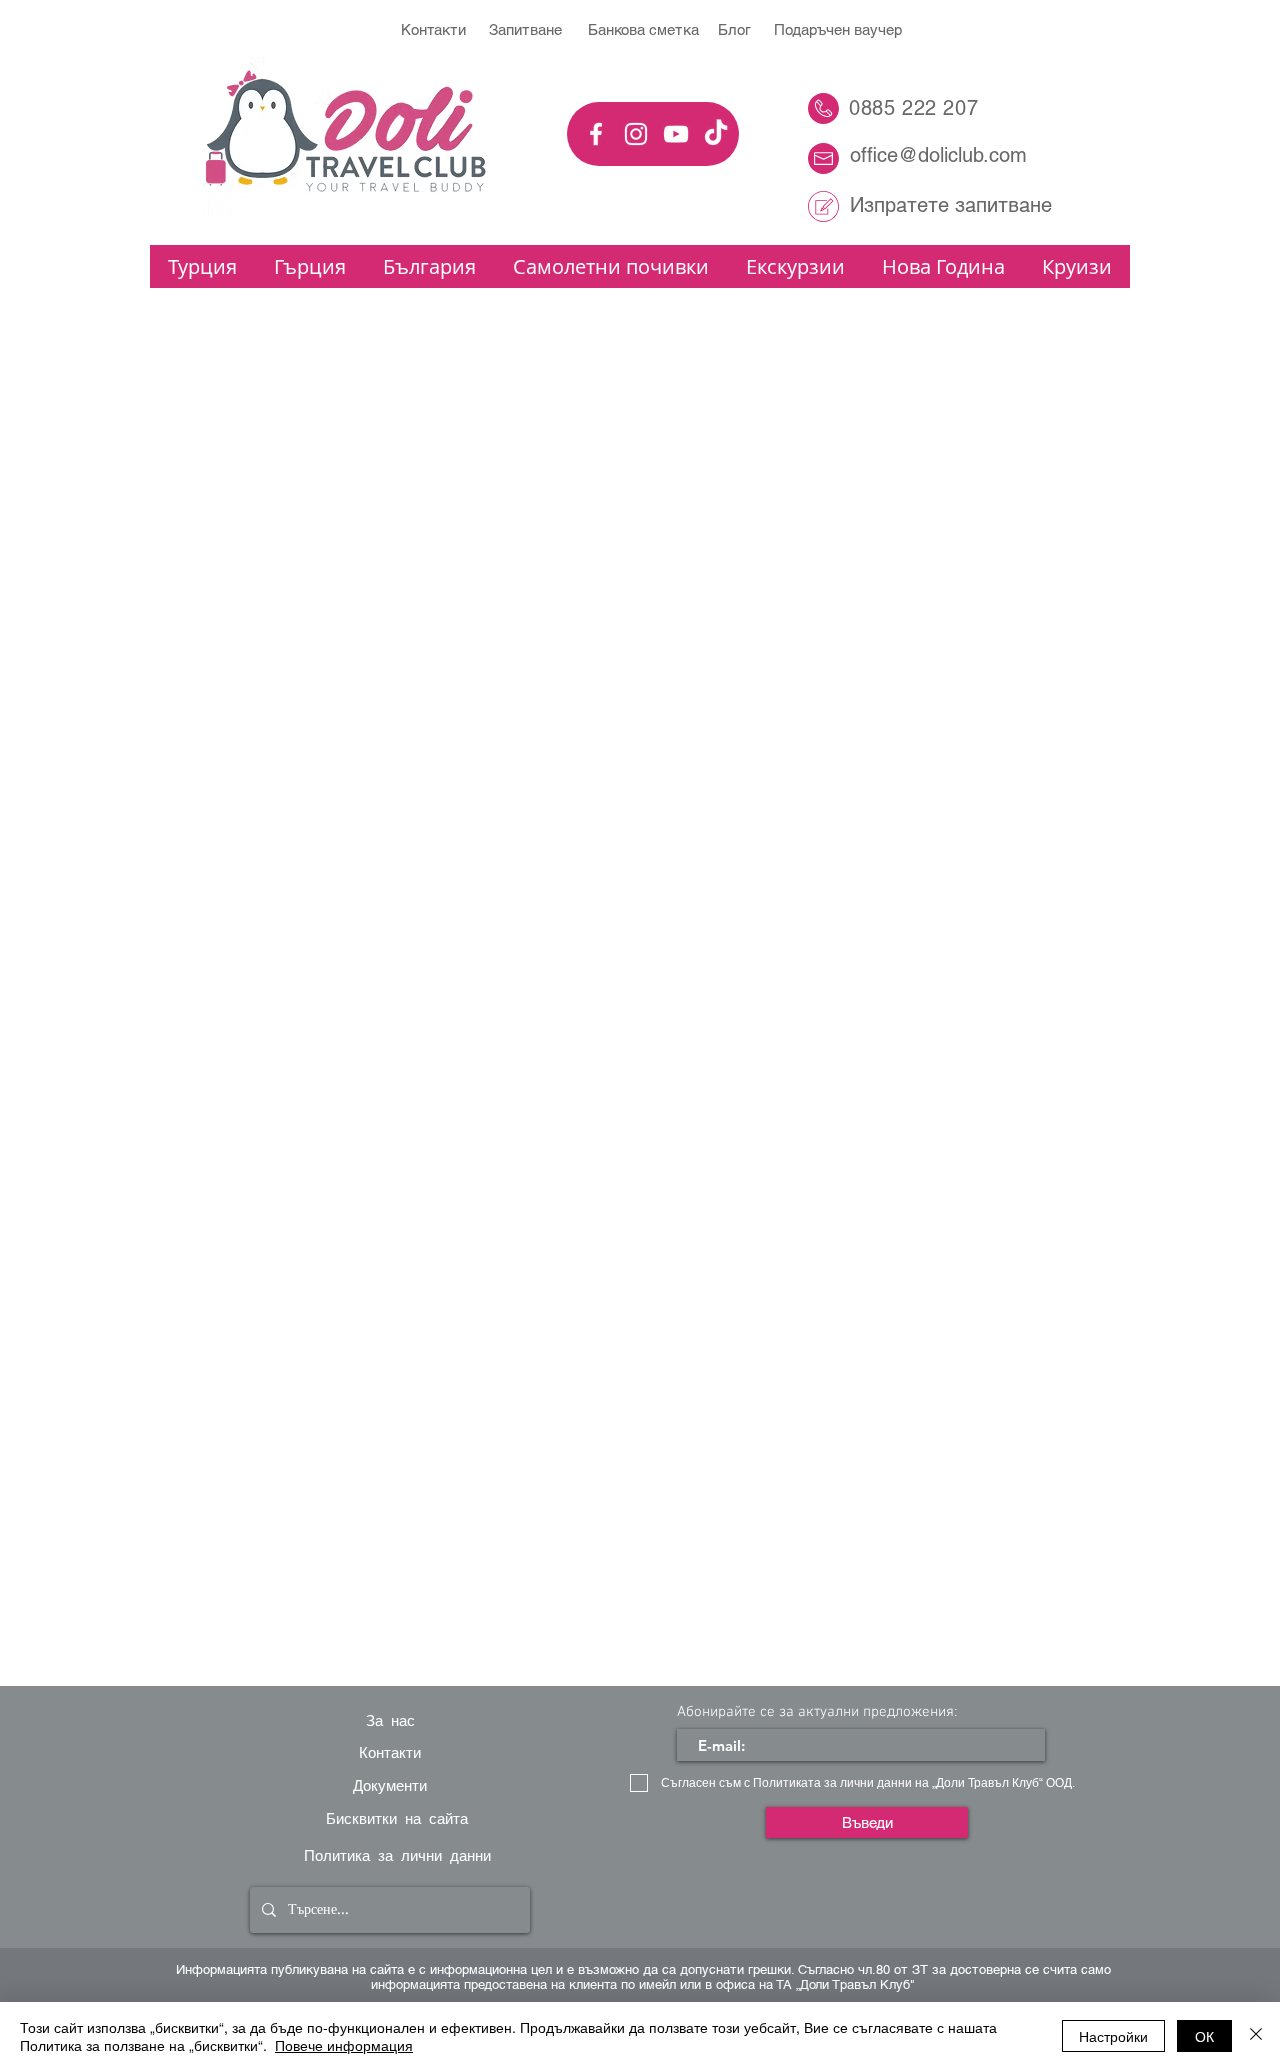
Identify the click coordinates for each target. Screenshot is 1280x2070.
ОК (1204, 2036)
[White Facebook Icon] (596, 134)
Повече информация (344, 2045)
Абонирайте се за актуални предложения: (817, 1712)
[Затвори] (1256, 2036)
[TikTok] (716, 134)
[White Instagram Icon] (636, 134)
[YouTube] (676, 134)
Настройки (1113, 2036)
